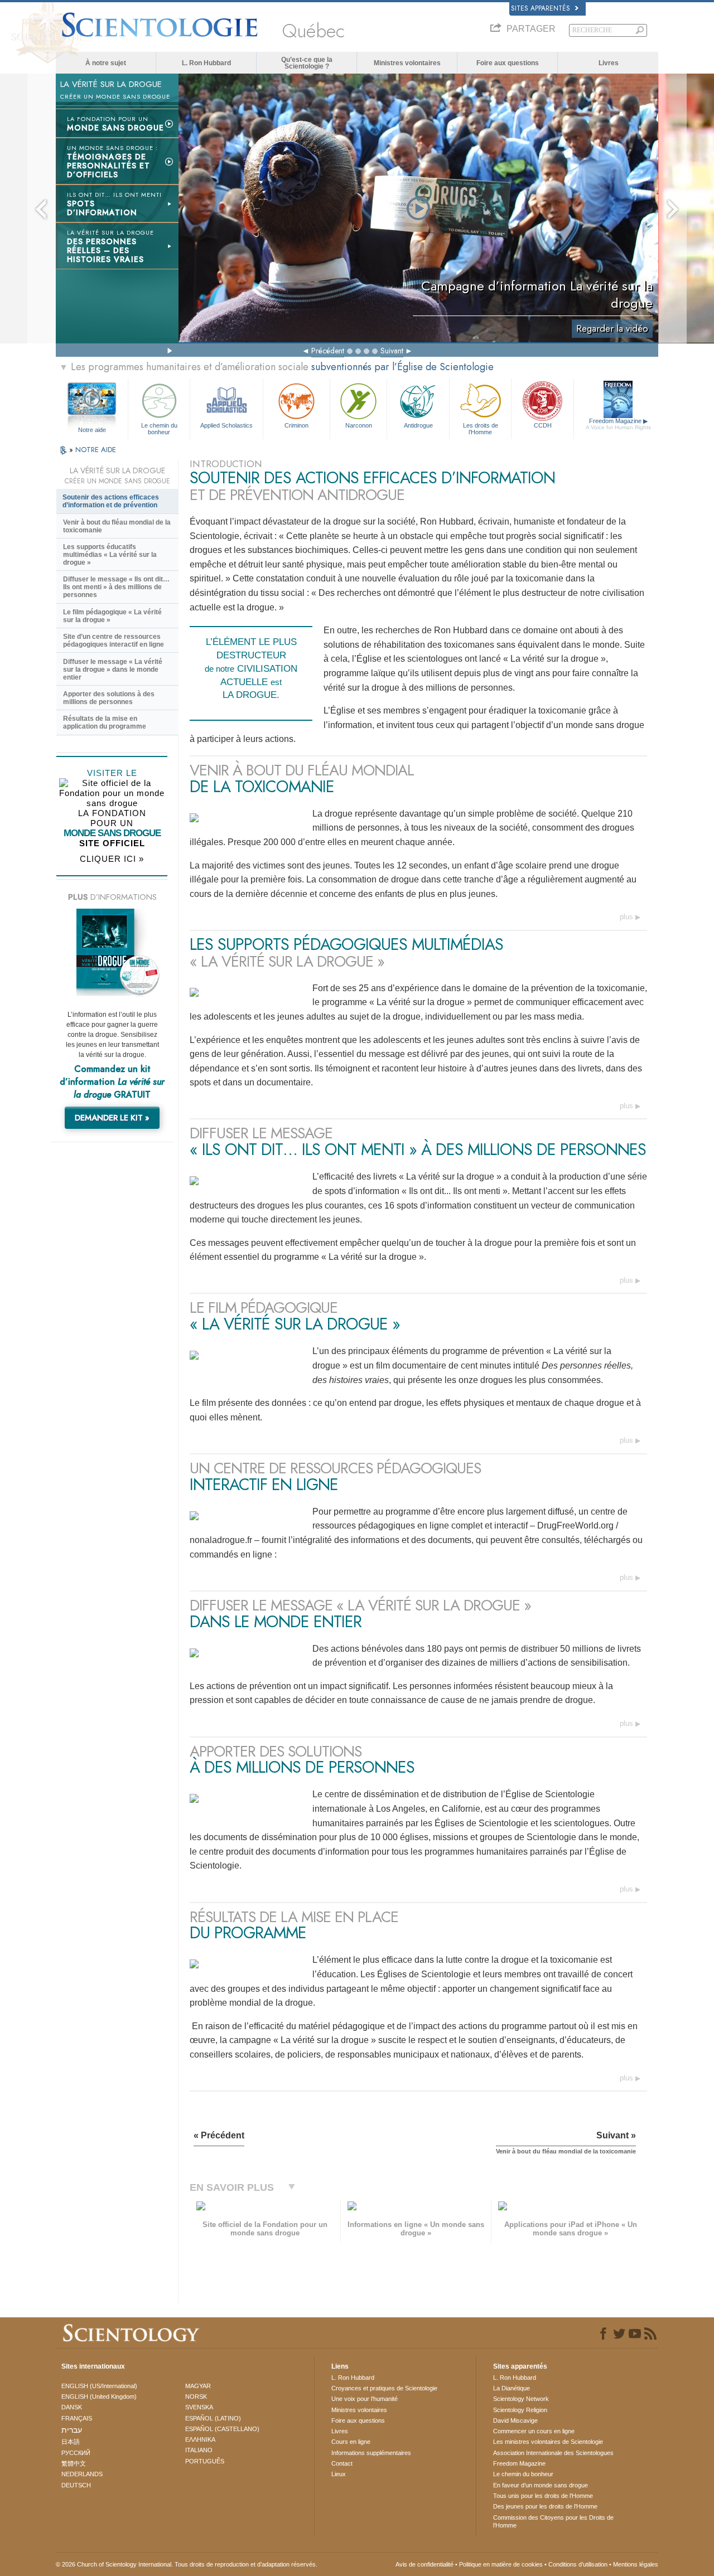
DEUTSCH (76, 2485)
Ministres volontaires (407, 63)
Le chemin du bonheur (159, 428)
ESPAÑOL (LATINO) (213, 2418)
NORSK (196, 2396)
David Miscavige (515, 2420)
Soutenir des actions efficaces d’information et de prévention (111, 501)
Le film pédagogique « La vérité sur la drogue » (112, 616)
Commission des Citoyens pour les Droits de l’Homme (553, 2521)
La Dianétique (512, 2388)
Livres (609, 63)
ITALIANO (199, 2450)
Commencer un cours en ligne (534, 2431)
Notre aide (92, 430)
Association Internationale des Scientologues (553, 2453)
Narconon (359, 425)
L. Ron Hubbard (206, 63)
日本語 (71, 2442)
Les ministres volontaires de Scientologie (548, 2442)
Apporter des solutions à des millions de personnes (109, 698)
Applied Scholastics (226, 425)
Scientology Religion (520, 2410)
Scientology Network (521, 2399)
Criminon (296, 425)
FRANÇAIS (77, 2418)
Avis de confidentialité (424, 2564)
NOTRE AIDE (96, 450)
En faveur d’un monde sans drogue (541, 2485)
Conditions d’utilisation (578, 2564)
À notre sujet (106, 63)
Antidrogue (418, 425)
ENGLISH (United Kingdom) (99, 2396)
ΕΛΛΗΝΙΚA (200, 2439)
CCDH (543, 425)
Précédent (328, 351)
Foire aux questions (508, 63)
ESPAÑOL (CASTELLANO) (222, 2429)
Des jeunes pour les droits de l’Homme (545, 2506)
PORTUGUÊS (205, 2461)
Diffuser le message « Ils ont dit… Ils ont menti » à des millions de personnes (116, 587)
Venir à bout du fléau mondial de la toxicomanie (117, 526)
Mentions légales (636, 2564)
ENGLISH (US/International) (99, 2386)
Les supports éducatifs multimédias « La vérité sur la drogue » (110, 555)
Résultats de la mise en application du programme (105, 722)
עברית (72, 2430)
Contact (342, 2463)
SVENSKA (199, 2407)
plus (626, 917)
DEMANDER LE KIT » (112, 1118)
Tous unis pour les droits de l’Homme (543, 2496)
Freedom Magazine (618, 424)
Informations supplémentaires (371, 2453)
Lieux (339, 2474)
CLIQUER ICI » (112, 859)
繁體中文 (74, 2463)
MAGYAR (198, 2386)
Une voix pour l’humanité (365, 2399)
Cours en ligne (351, 2442)
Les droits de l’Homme (481, 428)
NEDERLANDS (82, 2474)
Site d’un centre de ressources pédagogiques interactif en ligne (114, 641)
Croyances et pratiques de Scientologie (384, 2388)
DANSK (72, 2407)
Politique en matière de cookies (501, 2564)
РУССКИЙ (76, 2453)
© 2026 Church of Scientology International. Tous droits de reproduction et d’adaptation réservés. (187, 2564)
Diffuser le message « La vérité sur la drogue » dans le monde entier (113, 670)
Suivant (392, 351)
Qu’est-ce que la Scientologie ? (307, 63)
